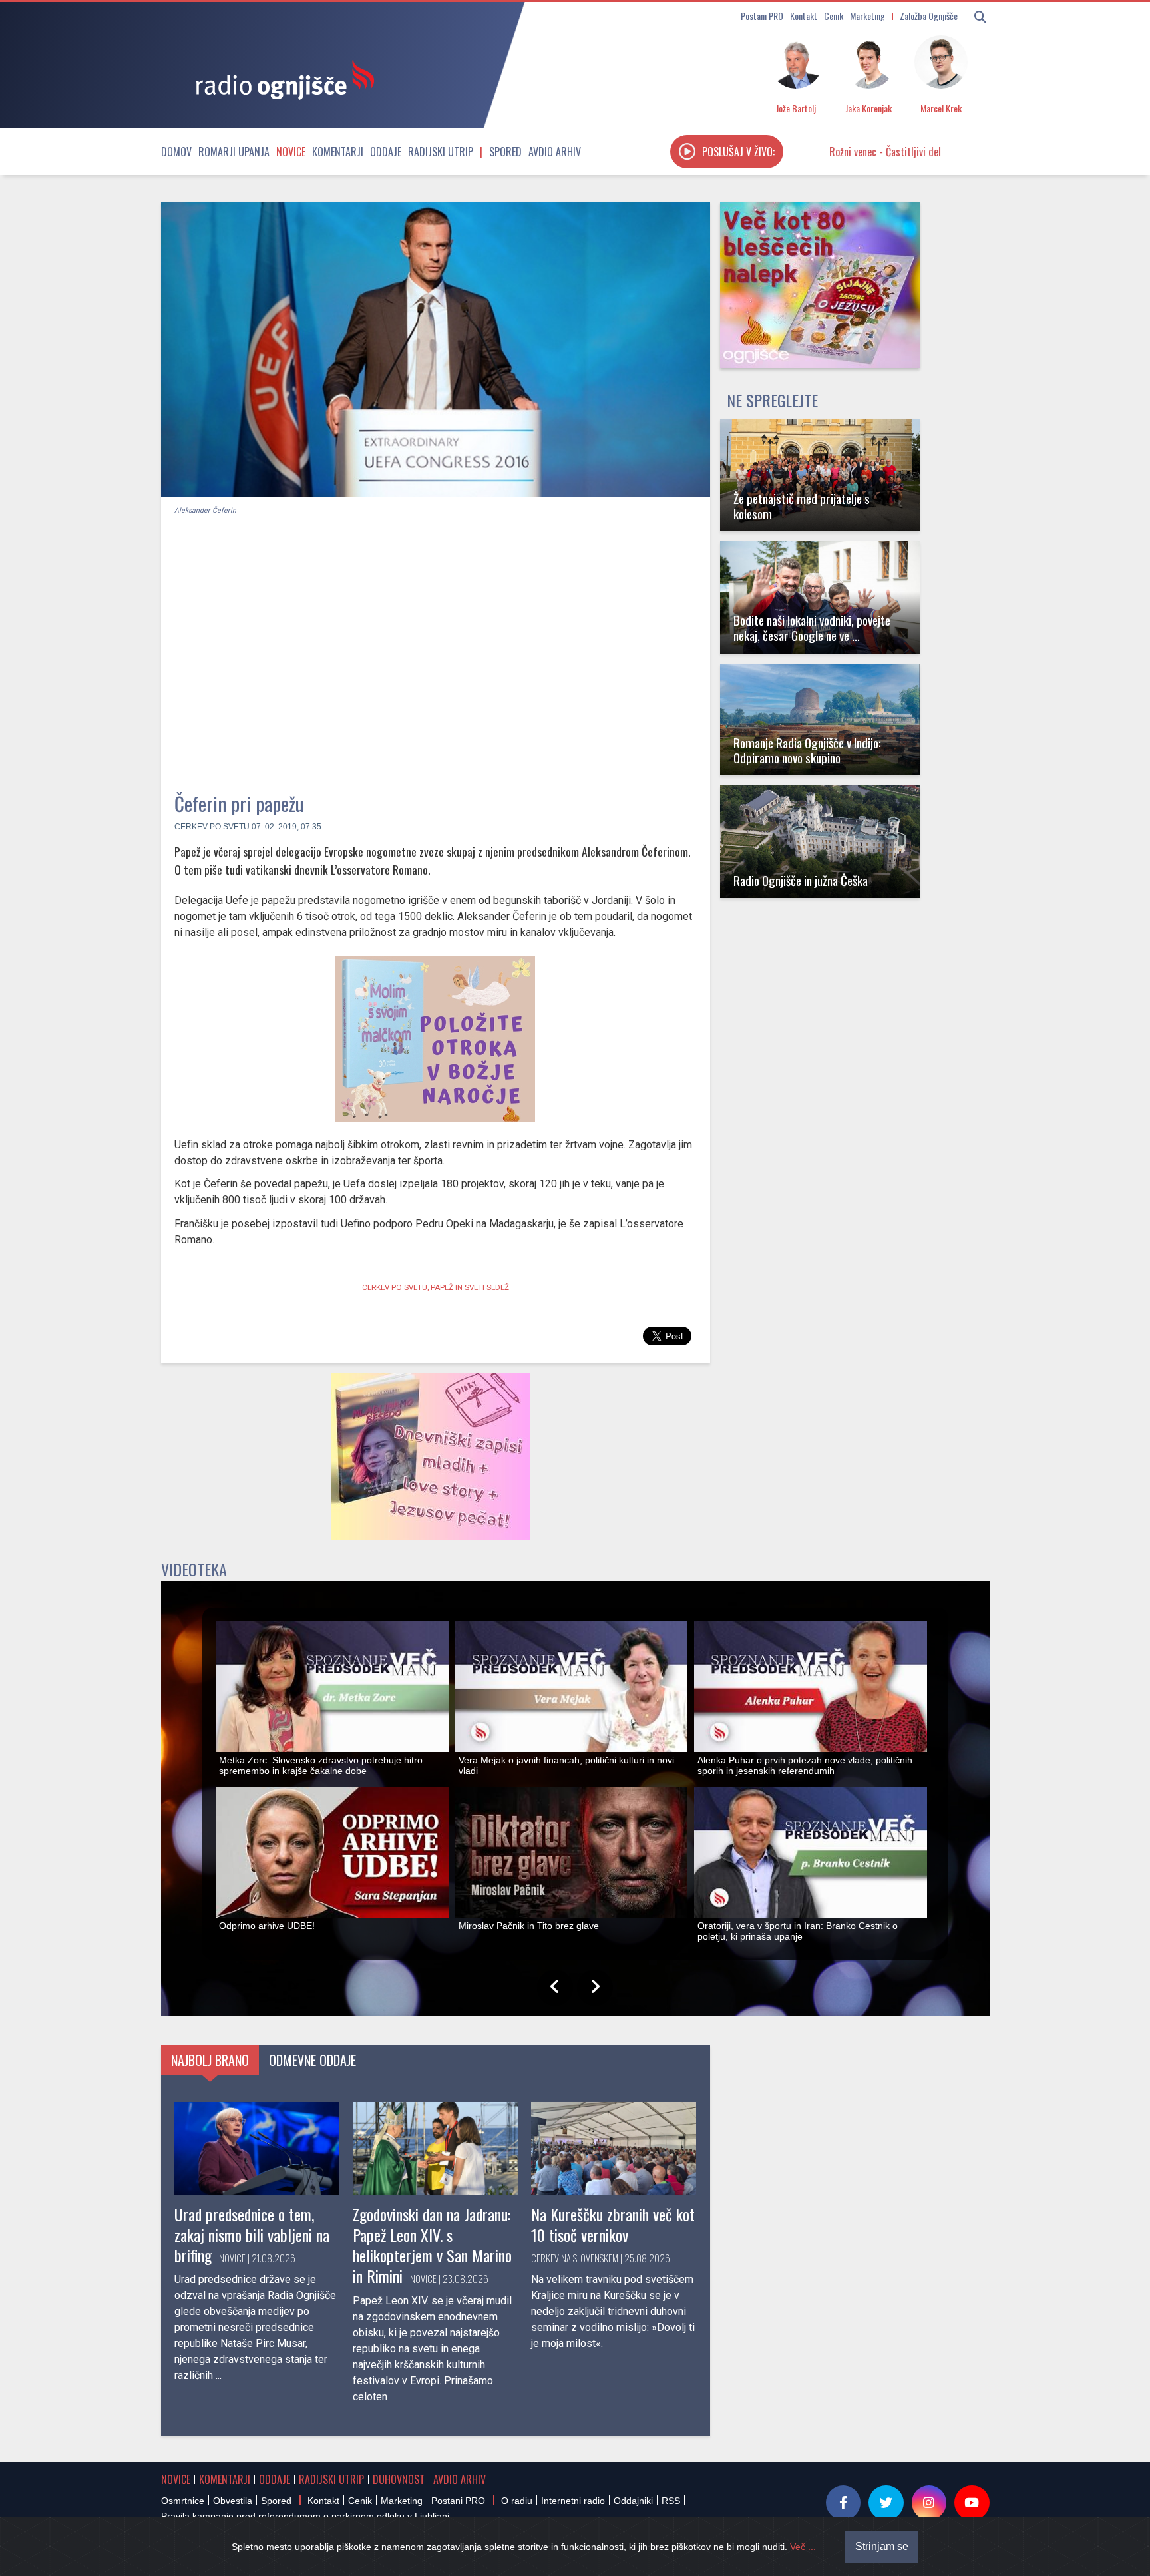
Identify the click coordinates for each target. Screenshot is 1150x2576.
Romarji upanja (234, 152)
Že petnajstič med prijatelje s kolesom (802, 506)
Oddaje (386, 152)
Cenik (834, 16)
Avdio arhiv (555, 152)
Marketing (867, 16)
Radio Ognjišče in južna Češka (801, 880)
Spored (505, 152)
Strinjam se (882, 2546)
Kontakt (804, 16)
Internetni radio (573, 2501)
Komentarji (338, 152)
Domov (176, 152)
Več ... (803, 2547)
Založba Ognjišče (929, 16)
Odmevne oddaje (312, 2060)
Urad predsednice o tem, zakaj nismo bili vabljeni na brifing (252, 2235)
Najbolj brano (210, 2060)
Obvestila (233, 2501)
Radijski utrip (441, 152)
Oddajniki (633, 2501)
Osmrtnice (183, 2501)
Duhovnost (399, 2479)
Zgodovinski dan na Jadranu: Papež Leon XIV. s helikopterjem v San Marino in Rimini (432, 2245)
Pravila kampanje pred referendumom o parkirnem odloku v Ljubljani (305, 2516)
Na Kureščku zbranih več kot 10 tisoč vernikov (613, 2224)
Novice (291, 152)
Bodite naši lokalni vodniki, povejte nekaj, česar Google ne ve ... (812, 628)
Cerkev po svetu (212, 827)
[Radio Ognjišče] (281, 79)
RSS (671, 2501)
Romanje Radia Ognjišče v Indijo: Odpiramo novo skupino (807, 750)
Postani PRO (762, 16)
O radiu (517, 2501)
